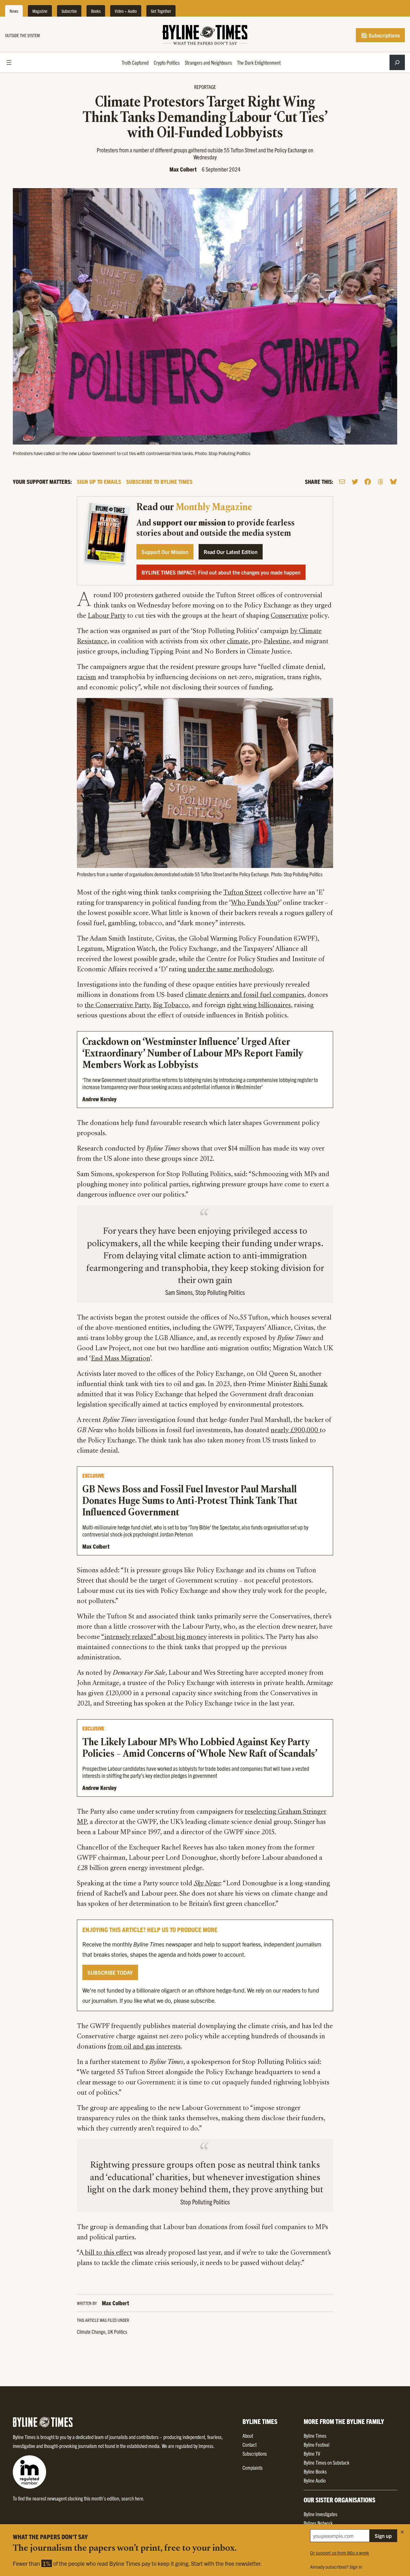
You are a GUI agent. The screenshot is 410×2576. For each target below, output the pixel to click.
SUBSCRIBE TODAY (110, 1972)
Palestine (277, 642)
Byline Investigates (320, 2514)
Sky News (207, 1884)
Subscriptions (384, 35)
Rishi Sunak (310, 1384)
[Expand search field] (397, 62)
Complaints (253, 2468)
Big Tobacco (171, 1006)
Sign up (383, 2536)
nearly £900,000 (295, 1431)
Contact (250, 2444)
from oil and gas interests (144, 2047)
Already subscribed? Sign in (336, 2567)
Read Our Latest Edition (231, 552)
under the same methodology (230, 970)
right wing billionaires (259, 1006)
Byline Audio (315, 2480)
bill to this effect (108, 2253)
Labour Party (107, 616)
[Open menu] (9, 62)
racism (86, 678)
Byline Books (315, 2471)
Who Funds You (254, 903)
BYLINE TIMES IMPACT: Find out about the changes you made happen (221, 572)
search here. (133, 2498)
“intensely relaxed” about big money (154, 1637)
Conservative (289, 616)
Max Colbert (183, 169)
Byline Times (315, 2436)
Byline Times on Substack (327, 2462)
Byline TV (312, 2453)
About (248, 2436)
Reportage (205, 87)
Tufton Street (243, 893)
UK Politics (117, 2331)
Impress (206, 2446)
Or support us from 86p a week (340, 2553)
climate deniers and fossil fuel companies (245, 995)
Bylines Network (318, 2523)
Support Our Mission (165, 552)
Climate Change (91, 2331)
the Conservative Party (117, 1006)
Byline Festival (316, 2444)
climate (238, 642)
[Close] (402, 2532)
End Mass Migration (120, 1359)
